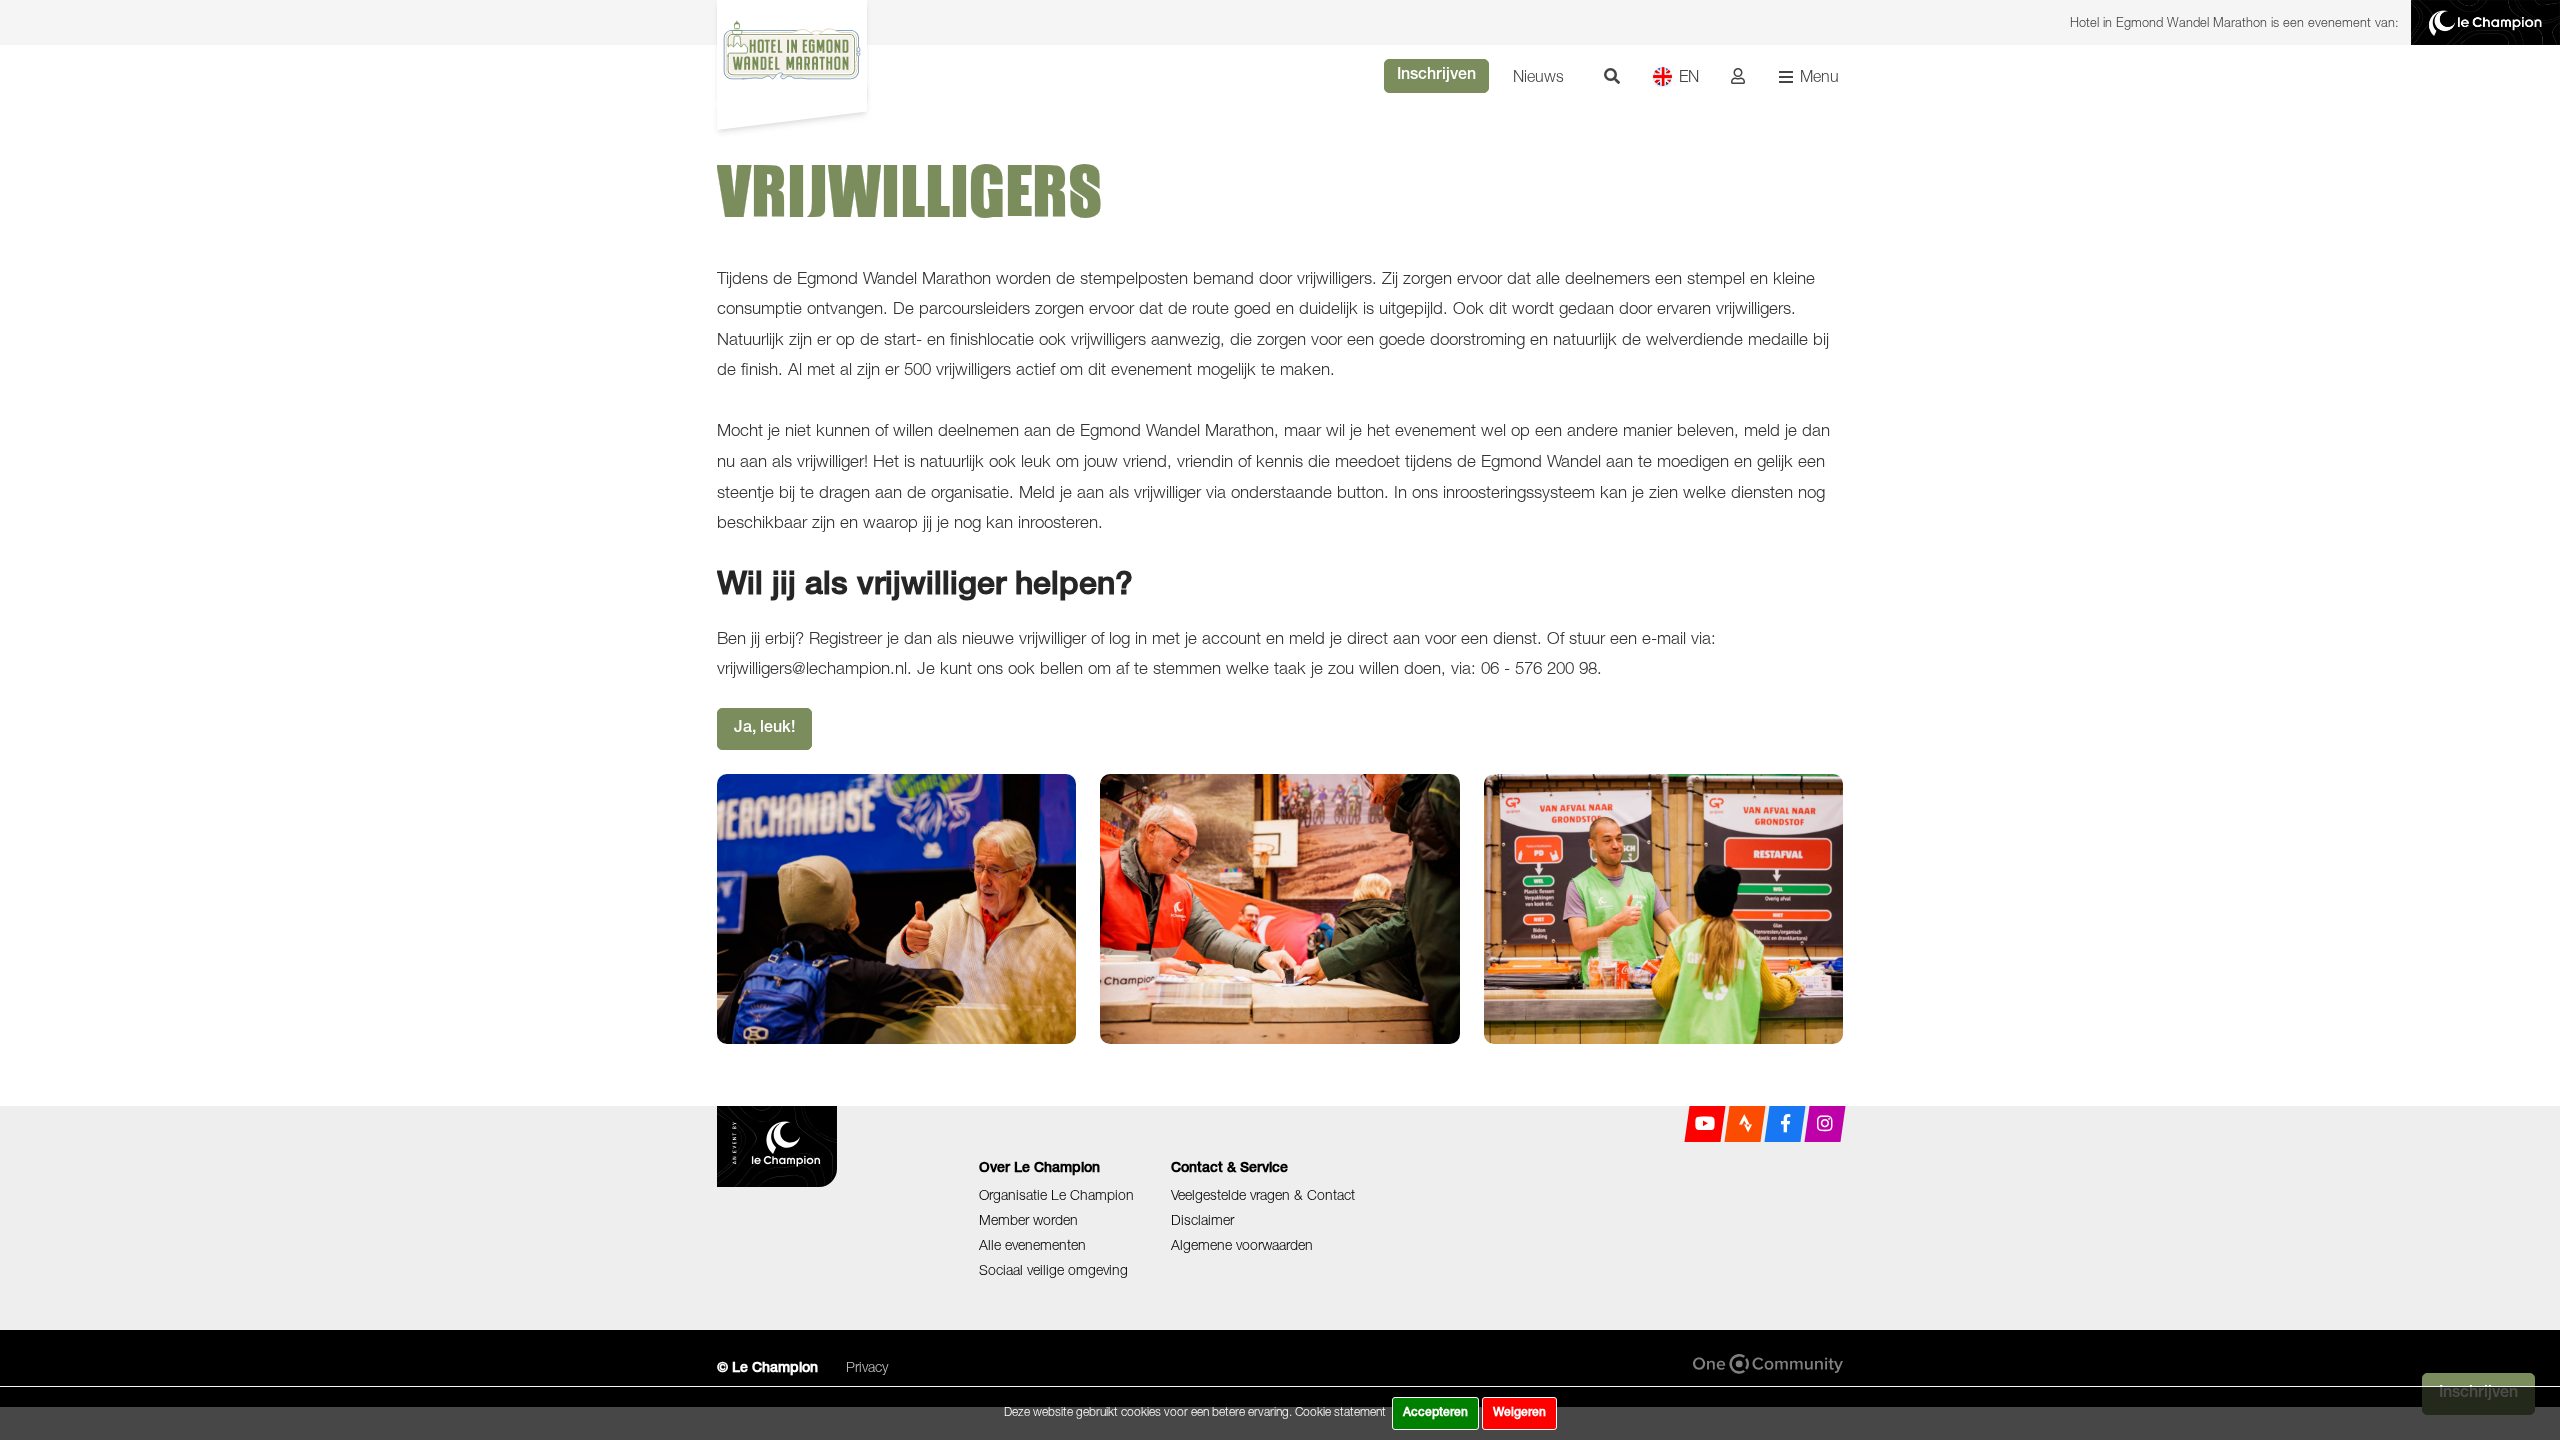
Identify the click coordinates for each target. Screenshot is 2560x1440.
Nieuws (1538, 76)
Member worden (1028, 1219)
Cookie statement (1340, 1411)
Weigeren (1519, 1413)
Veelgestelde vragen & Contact (1263, 1194)
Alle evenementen (1032, 1244)
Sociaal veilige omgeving (1053, 1269)
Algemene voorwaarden (1242, 1244)
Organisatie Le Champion (1056, 1194)
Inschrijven (1436, 76)
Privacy (867, 1366)
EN (1689, 76)
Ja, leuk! (764, 729)
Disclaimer (1202, 1219)
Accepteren (1435, 1413)
